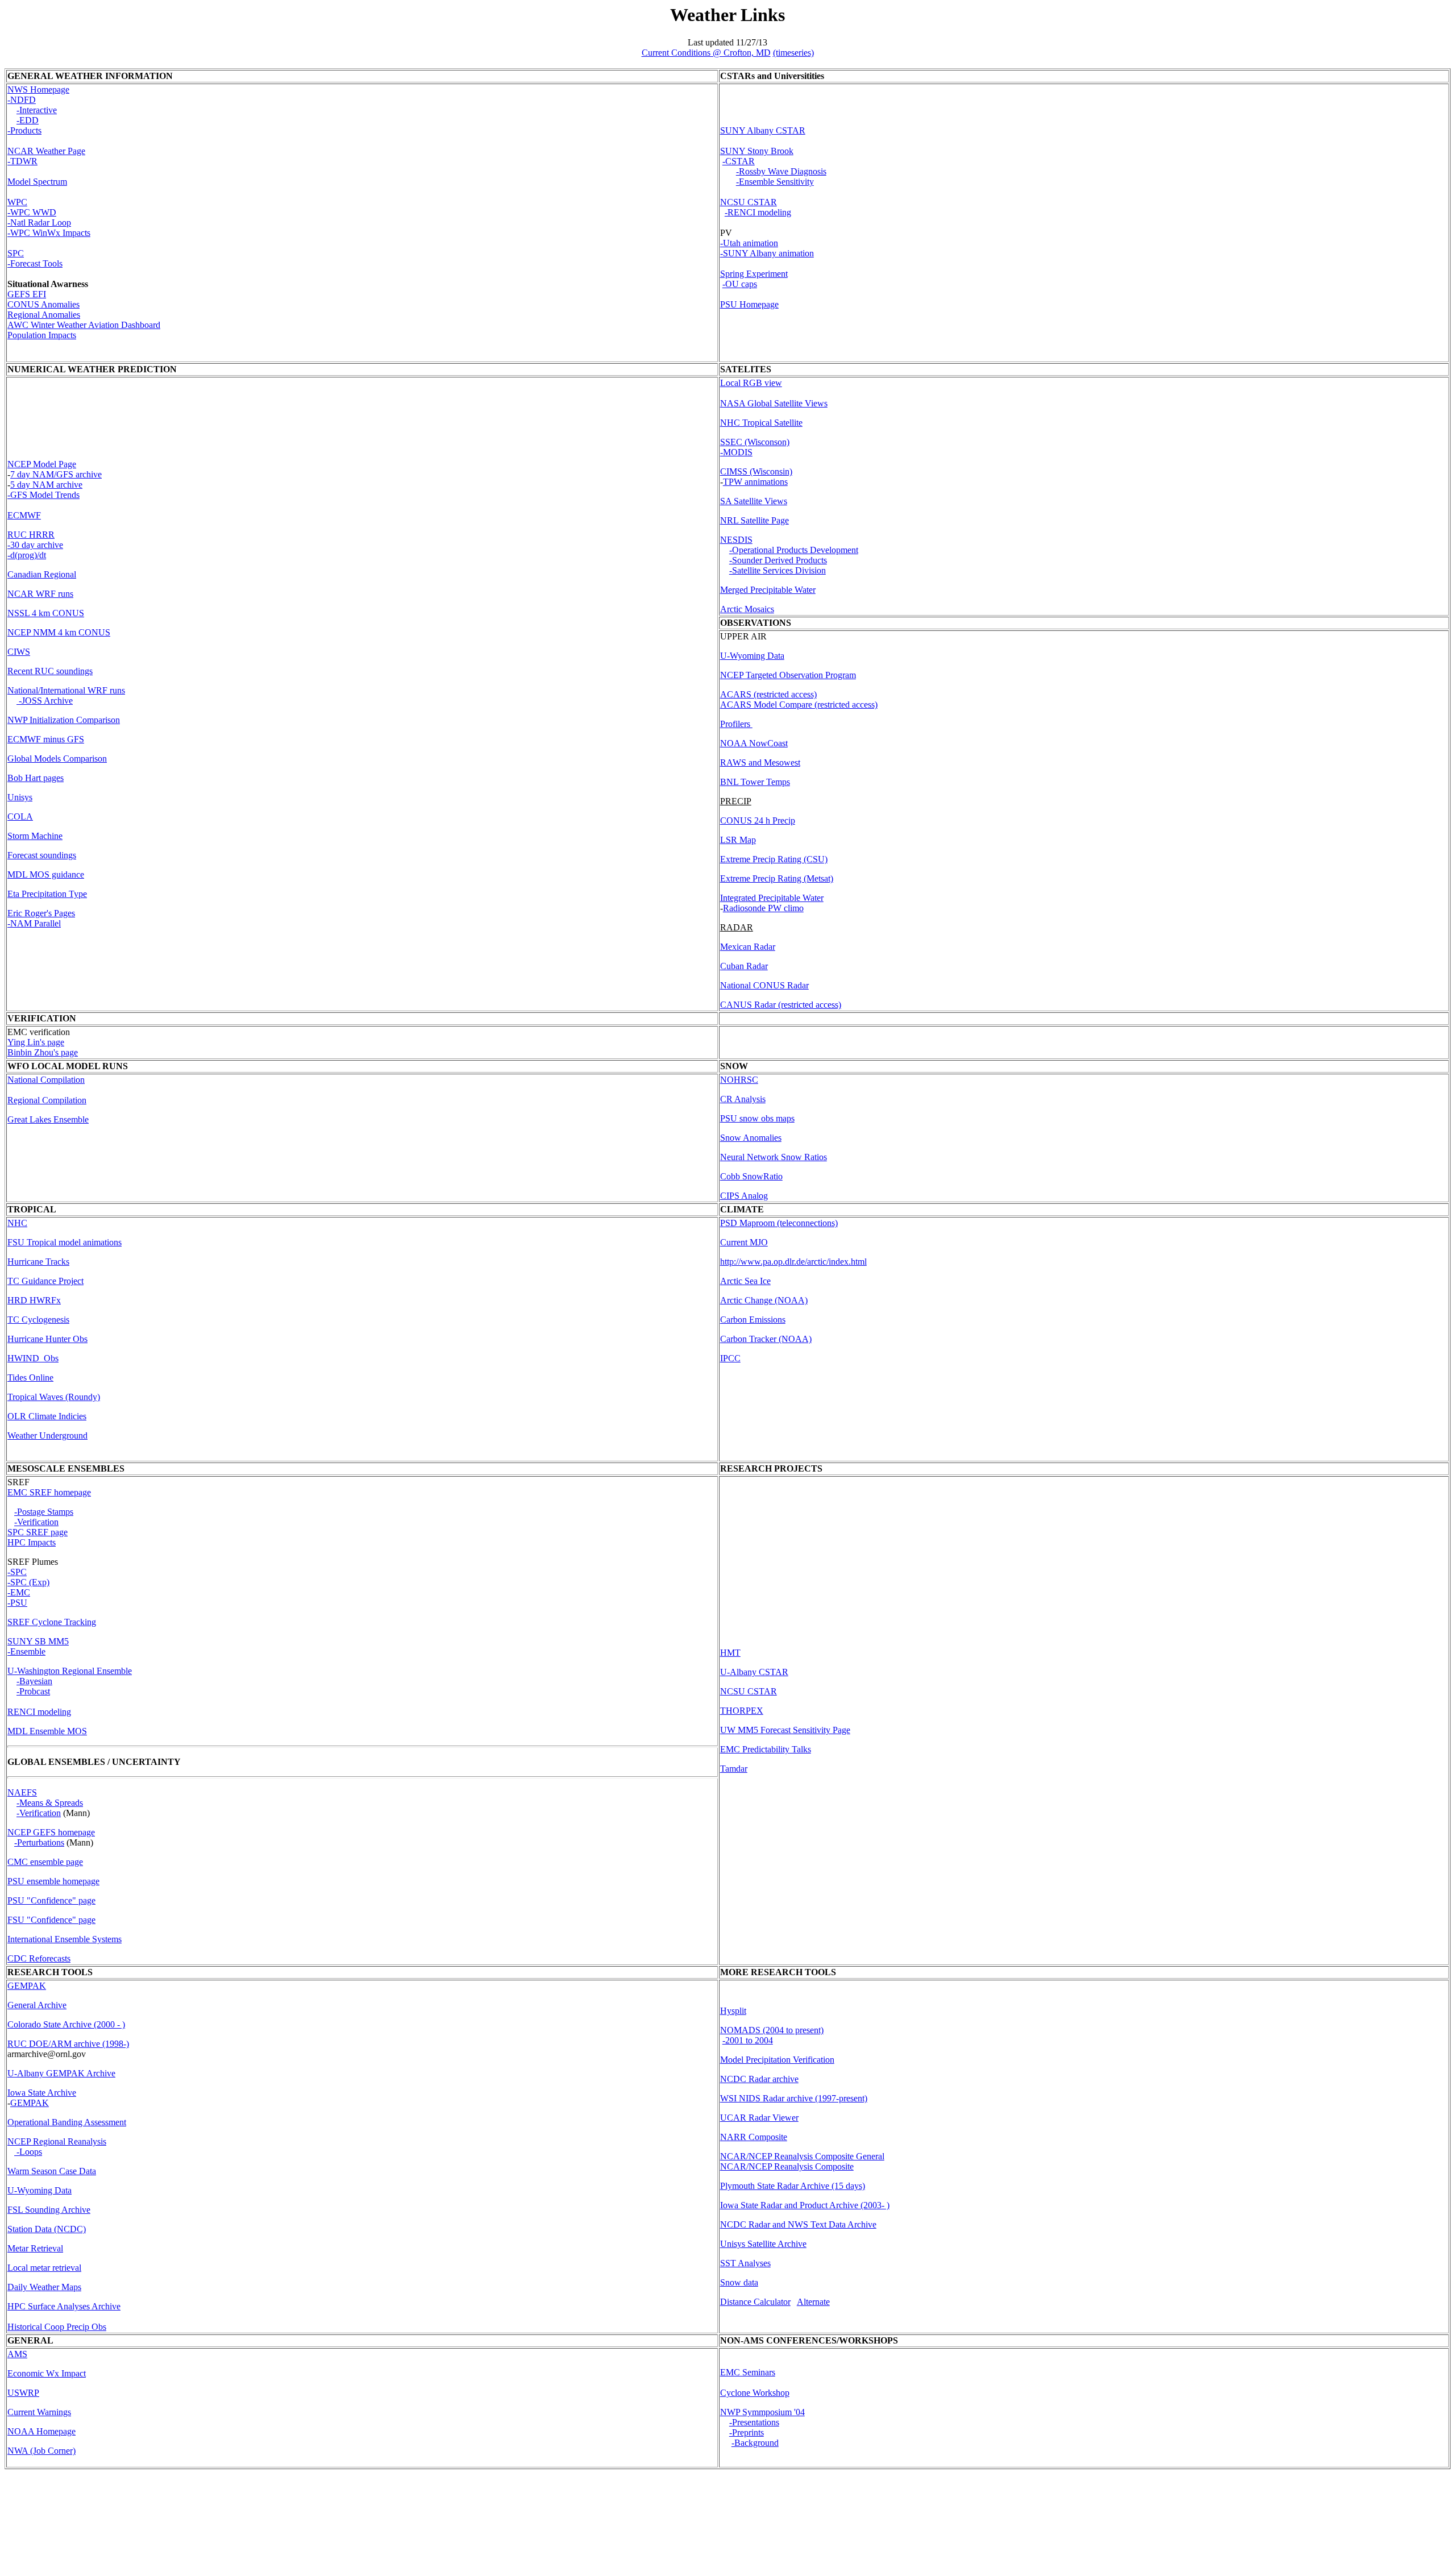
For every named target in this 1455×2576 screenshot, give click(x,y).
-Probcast (33, 1691)
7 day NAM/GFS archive (56, 474)
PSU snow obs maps (757, 1118)
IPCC (730, 1358)
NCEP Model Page (42, 464)
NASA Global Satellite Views (774, 403)
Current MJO (744, 1242)
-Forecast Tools (35, 263)
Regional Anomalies (44, 315)
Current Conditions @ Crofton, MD (706, 53)
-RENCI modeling (758, 212)
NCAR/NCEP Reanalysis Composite (787, 2166)
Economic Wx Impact (47, 2373)
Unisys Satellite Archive (763, 2244)
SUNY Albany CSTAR (763, 130)
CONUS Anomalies (43, 304)
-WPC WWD (32, 212)
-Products (24, 130)
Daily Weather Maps (44, 2287)
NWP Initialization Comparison (64, 720)
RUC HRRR (31, 535)
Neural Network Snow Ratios (774, 1157)
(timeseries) (793, 53)
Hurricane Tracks (38, 1262)
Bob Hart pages (36, 778)
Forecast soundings (42, 855)
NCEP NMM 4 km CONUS (59, 632)
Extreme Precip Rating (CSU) (774, 859)
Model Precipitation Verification (777, 2060)
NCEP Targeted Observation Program (788, 675)
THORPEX (742, 1711)
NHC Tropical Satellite (761, 423)
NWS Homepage (38, 90)
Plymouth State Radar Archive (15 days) (793, 2186)
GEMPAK (27, 1986)
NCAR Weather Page (46, 151)
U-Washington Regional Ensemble (70, 1671)
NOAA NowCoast (754, 743)
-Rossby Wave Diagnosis (781, 171)
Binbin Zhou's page (43, 1052)
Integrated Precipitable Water (772, 898)
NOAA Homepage (41, 2431)
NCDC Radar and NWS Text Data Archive (798, 2224)
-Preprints (747, 2432)
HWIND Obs (33, 1358)
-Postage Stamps (44, 1512)
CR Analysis (743, 1099)
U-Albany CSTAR (754, 1672)
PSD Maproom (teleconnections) (779, 1223)
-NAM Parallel (34, 923)
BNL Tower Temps (755, 782)
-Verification (39, 1813)
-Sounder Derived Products (778, 560)
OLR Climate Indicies (47, 1416)
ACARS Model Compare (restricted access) (799, 705)
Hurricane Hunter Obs (47, 1339)
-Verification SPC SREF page (38, 1527)
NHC (17, 1223)
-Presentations (754, 2422)
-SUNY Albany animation (767, 253)
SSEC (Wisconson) (755, 442)
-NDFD (22, 100)
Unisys (20, 797)
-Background (755, 2443)
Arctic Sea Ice (745, 1281)
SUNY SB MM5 (38, 1641)
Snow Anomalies (751, 1138)
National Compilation (46, 1080)
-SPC (17, 1572)
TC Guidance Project (45, 1281)
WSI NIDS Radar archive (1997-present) (794, 2098)
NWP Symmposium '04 (762, 2412)
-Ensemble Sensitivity (775, 182)
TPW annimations (755, 482)
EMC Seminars (748, 2372)
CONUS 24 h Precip (758, 820)
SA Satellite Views (754, 501)
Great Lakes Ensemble (48, 1119)
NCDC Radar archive (759, 2079)
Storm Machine (35, 836)
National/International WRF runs (66, 690)
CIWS (19, 652)
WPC (17, 202)
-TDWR (22, 161)
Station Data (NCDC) (47, 2229)
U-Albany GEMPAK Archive (61, 2073)
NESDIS (736, 540)
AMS (17, 2354)
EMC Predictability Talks (766, 1749)
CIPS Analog (744, 1196)
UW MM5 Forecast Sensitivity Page (785, 1730)
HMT (730, 1653)
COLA (20, 817)
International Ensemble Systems (65, 1939)
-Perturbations (39, 1842)
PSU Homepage (749, 304)
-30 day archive (35, 545)
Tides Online (30, 1378)
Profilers (736, 724)
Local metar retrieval (44, 2268)
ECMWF (24, 515)
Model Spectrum (37, 182)
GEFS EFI (27, 294)
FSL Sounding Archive (49, 2210)
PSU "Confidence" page (51, 1900)
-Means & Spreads (50, 1803)
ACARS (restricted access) (768, 694)
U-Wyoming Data (752, 656)
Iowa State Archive (42, 2093)
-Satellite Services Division (778, 570)
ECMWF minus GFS (46, 739)
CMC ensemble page (45, 1862)
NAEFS (22, 1792)
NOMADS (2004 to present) (772, 2030)
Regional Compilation (47, 1100)
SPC (16, 253)
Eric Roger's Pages (41, 913)
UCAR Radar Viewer (759, 2118)
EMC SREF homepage (49, 1492)
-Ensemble (26, 1651)
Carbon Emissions (753, 1320)
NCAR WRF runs (40, 594)
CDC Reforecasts (39, 1958)
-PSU (17, 1603)
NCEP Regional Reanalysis (57, 2141)
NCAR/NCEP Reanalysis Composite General (802, 2156)
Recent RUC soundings (50, 671)
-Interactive (37, 110)
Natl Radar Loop (41, 223)
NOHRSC (739, 1080)
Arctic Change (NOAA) (764, 1300)
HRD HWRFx (34, 1300)
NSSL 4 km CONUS (46, 613)
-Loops (28, 2152)
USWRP (23, 2393)
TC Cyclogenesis (38, 1320)
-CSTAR (739, 161)
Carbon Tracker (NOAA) (766, 1339)
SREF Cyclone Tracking (52, 1622)
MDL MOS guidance (46, 874)
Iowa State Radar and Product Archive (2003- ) (805, 2205)
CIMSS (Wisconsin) (756, 471)
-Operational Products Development (794, 550)
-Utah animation (749, 243)
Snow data (739, 2282)
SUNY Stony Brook (757, 151)
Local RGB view (751, 383)
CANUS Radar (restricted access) (781, 1005)
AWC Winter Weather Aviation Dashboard (84, 325)
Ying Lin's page (36, 1042)
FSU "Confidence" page (51, 1920)
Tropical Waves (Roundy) (54, 1397)
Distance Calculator (755, 2302)
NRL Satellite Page (754, 520)
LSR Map (738, 840)
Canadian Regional (42, 574)
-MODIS (736, 452)
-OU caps (740, 284)
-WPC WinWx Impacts (49, 233)
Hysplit (733, 2011)
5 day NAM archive (46, 485)
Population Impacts (42, 335)
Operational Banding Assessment (67, 2122)
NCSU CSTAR (749, 202)
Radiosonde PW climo (763, 908)
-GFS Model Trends (43, 495)
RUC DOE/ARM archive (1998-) (68, 2044)
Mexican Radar (748, 947)
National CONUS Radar (764, 985)
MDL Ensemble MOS (47, 1731)
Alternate (813, 2302)
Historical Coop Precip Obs (57, 2327)
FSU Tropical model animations (65, 1242)
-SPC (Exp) (28, 1582)
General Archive (37, 2005)
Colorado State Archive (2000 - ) (66, 2024)
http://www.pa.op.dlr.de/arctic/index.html (793, 1262)
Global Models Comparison (57, 759)
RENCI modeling (39, 1712)
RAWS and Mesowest (760, 763)
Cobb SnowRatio (751, 1176)
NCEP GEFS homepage (51, 1832)
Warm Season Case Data (52, 2171)
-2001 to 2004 (748, 2040)
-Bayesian (34, 1681)
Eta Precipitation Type (47, 894)
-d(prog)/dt (27, 555)
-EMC (19, 1592)
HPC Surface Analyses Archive (64, 2306)
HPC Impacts (32, 1542)
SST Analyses (745, 2263)
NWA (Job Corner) (41, 2451)
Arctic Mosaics (747, 609)
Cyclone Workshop (755, 2393)
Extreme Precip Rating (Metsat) (777, 878)
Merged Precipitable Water (768, 590)
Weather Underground (47, 1436)
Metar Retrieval (35, 2248)
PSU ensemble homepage (53, 1881)
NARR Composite (754, 2137)
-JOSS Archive (45, 701)
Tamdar (734, 1769)
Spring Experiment (754, 274)
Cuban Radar (744, 966)
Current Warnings (39, 2412)
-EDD (28, 120)
